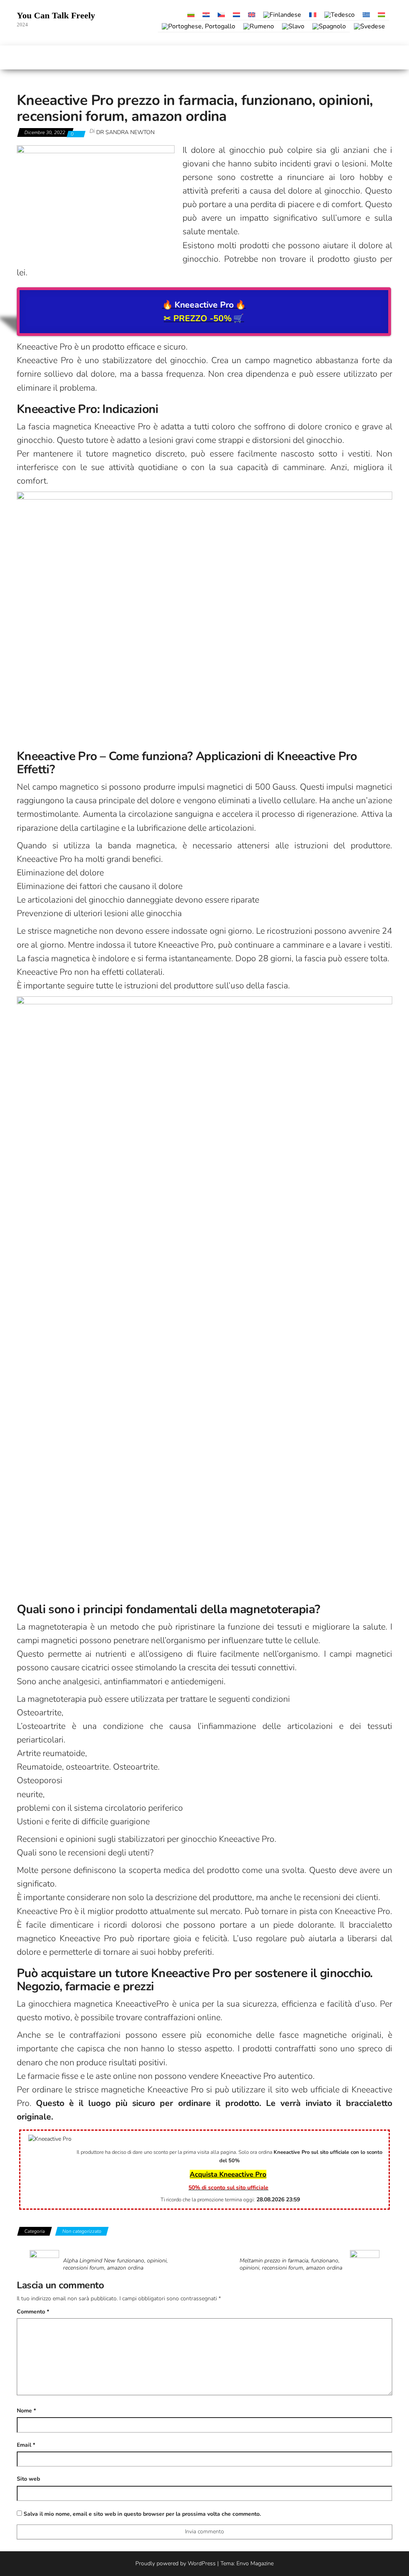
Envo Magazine (255, 2563)
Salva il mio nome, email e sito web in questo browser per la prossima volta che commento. (142, 2514)
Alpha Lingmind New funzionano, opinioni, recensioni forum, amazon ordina (115, 2264)
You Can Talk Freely (56, 15)
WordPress (202, 2563)
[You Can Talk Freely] (21, 57)
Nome (26, 2411)
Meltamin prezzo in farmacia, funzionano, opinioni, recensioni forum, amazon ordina (291, 2264)
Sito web (28, 2479)
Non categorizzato (82, 2231)
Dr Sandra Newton (125, 132)
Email (26, 2445)
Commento (33, 2312)
